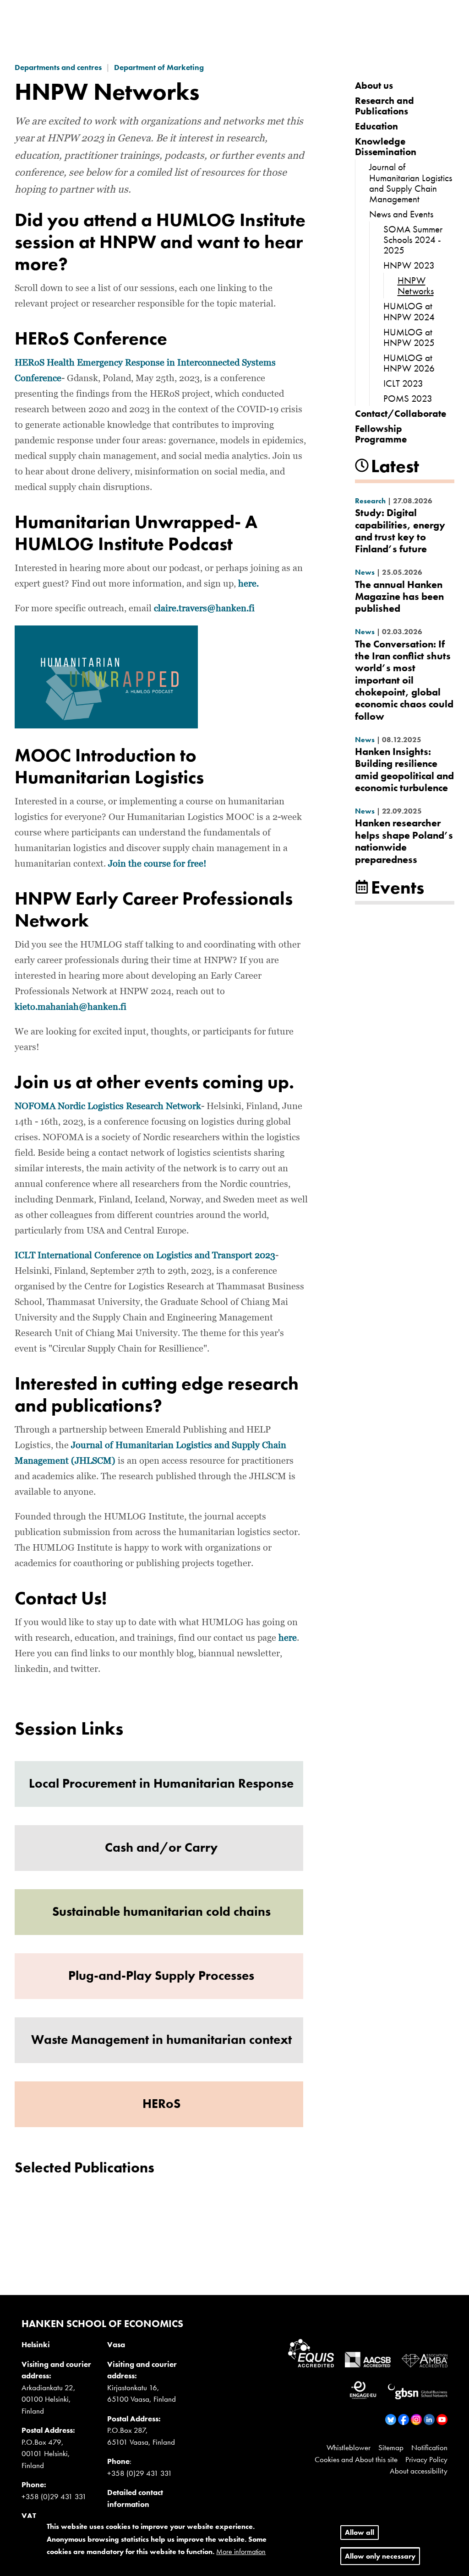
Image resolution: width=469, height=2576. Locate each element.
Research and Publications (384, 106)
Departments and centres (58, 67)
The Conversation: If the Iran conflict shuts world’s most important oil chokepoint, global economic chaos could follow (404, 680)
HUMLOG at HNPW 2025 (409, 337)
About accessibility (419, 2471)
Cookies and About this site (356, 2459)
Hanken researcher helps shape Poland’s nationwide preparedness (404, 841)
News (365, 572)
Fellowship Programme (381, 434)
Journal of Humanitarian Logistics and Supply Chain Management (411, 183)
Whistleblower (349, 2447)
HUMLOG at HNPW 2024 (409, 311)
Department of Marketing (159, 67)
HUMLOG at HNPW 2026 (409, 363)
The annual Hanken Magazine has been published (399, 597)
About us (374, 85)
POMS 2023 (408, 398)
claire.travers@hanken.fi (204, 609)
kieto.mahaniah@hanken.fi (71, 1007)
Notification (429, 2447)
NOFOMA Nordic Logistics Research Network (108, 1106)
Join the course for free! (157, 864)
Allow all (360, 2532)
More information (241, 2552)
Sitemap (391, 2447)
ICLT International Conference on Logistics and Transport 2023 (145, 1256)
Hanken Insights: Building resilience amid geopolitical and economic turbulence (404, 770)
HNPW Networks (416, 286)
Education (376, 126)
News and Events (401, 214)
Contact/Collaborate (401, 413)
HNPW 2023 (409, 265)
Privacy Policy (426, 2459)
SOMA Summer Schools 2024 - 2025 (413, 240)
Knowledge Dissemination (386, 146)
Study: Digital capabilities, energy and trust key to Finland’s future (400, 531)
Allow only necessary (380, 2556)
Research (370, 501)
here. (248, 584)
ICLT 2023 (403, 383)
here (288, 1638)
